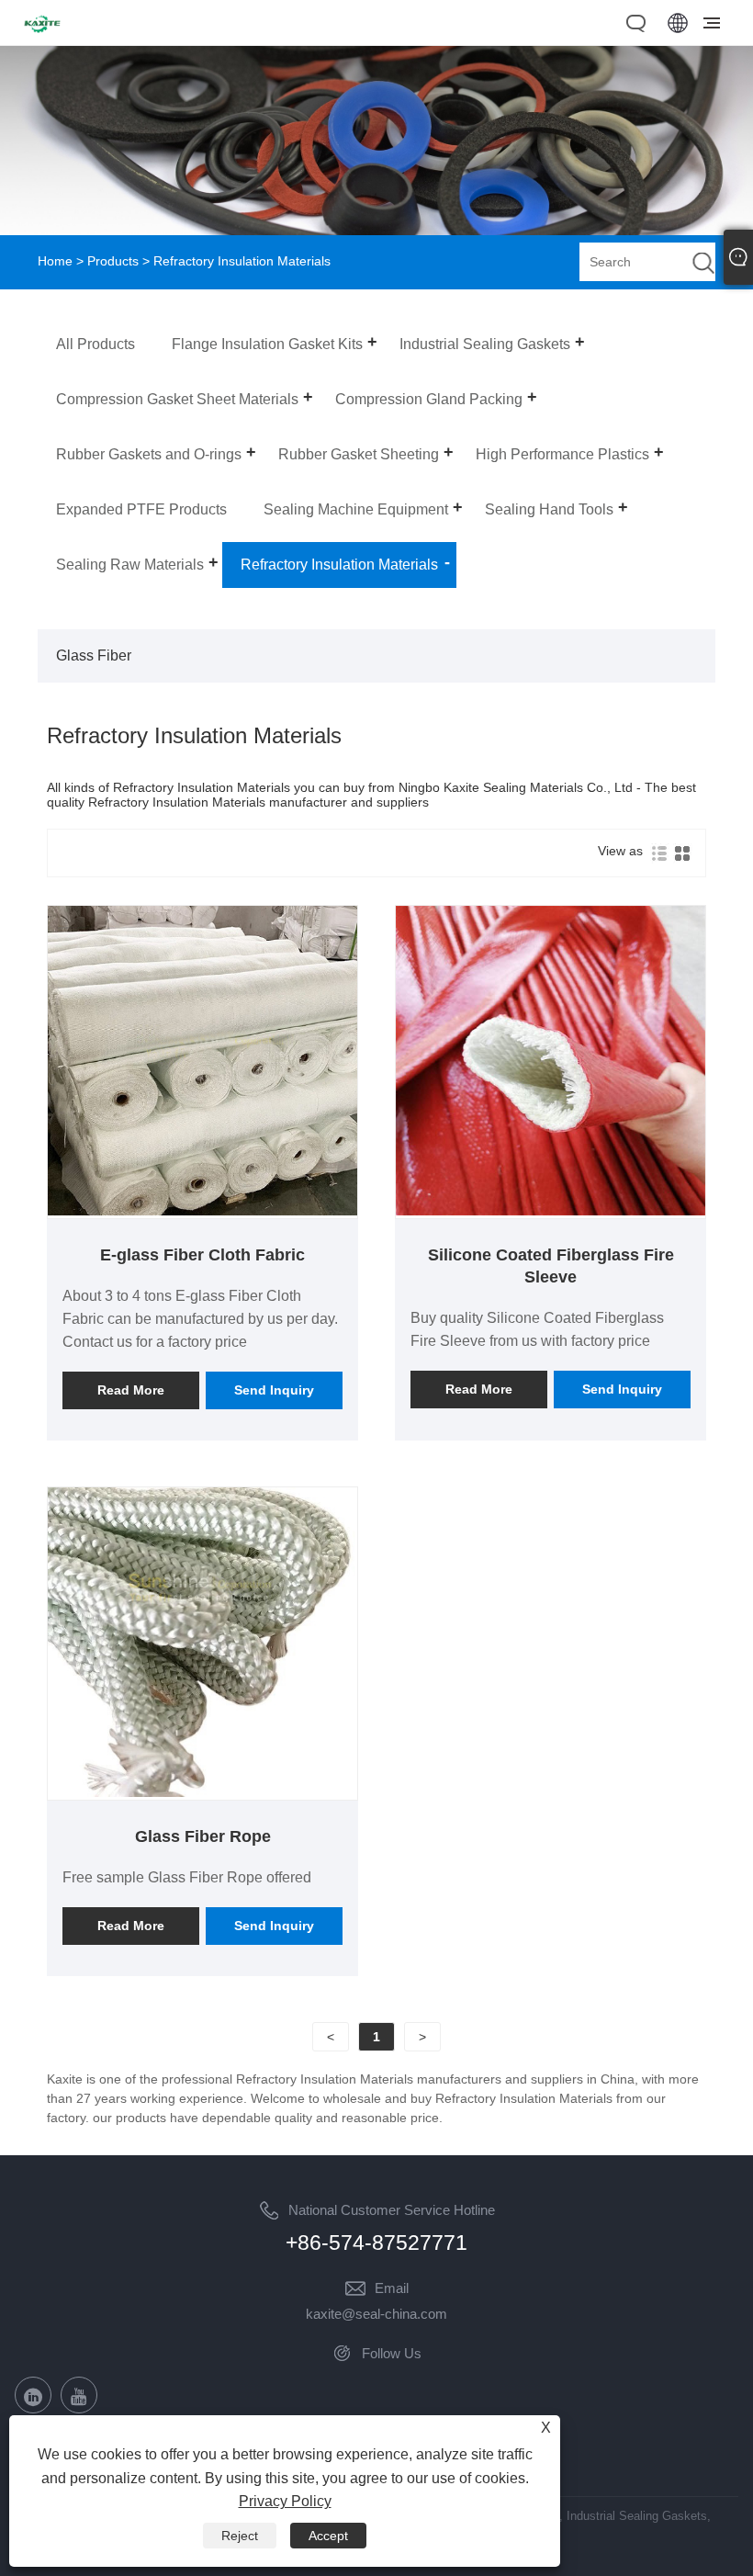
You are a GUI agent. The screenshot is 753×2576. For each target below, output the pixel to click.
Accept (328, 2536)
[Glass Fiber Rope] (202, 1792)
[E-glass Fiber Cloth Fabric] (202, 1211)
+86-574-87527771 (376, 2243)
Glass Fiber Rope (203, 1836)
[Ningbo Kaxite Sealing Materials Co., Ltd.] (42, 35)
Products (113, 261)
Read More (131, 1390)
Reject (240, 2536)
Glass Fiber (94, 655)
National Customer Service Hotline (392, 2210)
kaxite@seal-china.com (376, 2314)
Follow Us (392, 2353)
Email (392, 2288)
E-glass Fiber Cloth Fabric (202, 1255)
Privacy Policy (285, 2501)
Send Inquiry (274, 1390)
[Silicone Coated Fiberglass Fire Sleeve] (551, 1211)
